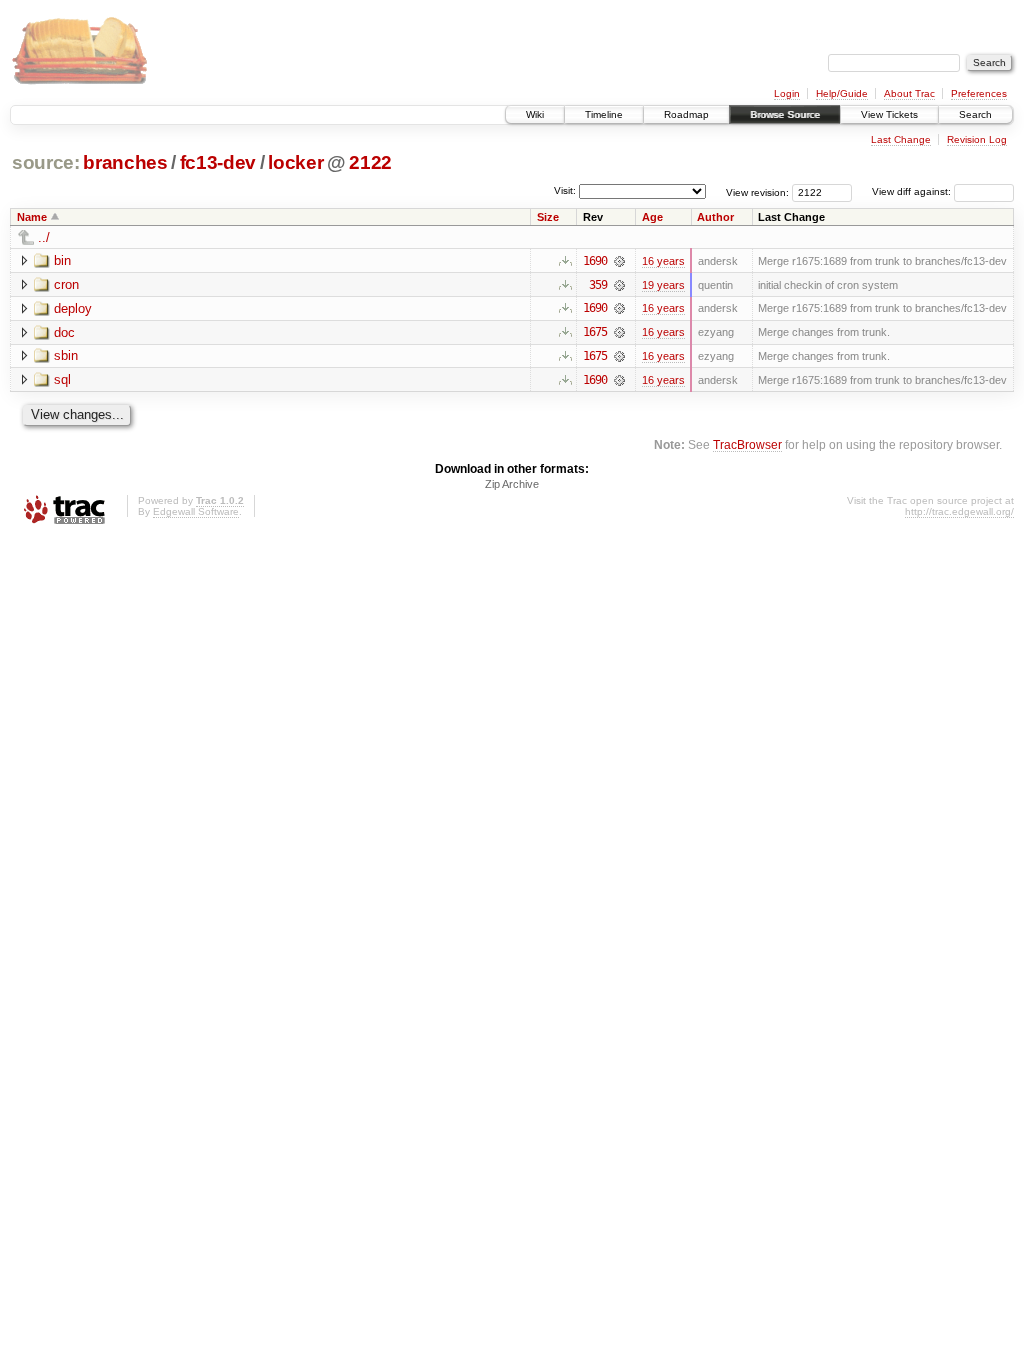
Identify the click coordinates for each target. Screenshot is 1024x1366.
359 (598, 285)
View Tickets (889, 114)
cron (66, 284)
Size (548, 217)
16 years (663, 261)
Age (652, 217)
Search (975, 114)
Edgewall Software (196, 511)
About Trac (909, 93)
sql (62, 379)
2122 (370, 162)
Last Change (901, 139)
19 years (663, 285)
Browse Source (785, 114)
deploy (73, 308)
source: (46, 162)
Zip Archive (512, 484)
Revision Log (977, 139)
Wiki (535, 114)
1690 (595, 261)
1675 (595, 332)
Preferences (979, 93)
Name (32, 217)
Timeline (604, 114)
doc (64, 332)
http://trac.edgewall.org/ (959, 511)
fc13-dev (218, 162)
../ (44, 237)
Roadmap (686, 114)
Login (787, 93)
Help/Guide (842, 93)
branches (125, 162)
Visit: (565, 190)
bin (62, 260)
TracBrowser (747, 444)
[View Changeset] (619, 261)
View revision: (757, 191)
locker (295, 162)
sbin (66, 355)
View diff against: (913, 191)
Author (715, 217)
